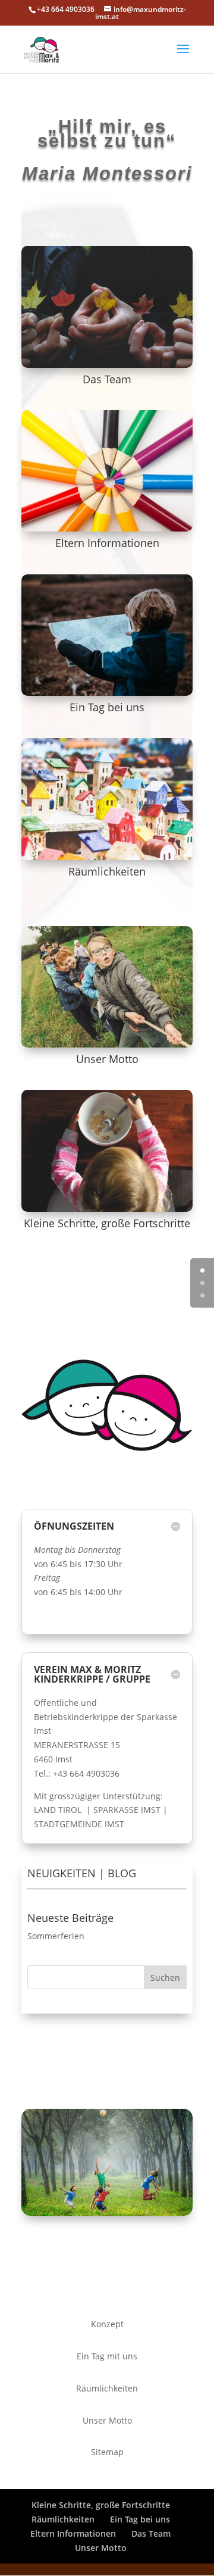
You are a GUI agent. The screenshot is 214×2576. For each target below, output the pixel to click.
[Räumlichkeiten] (107, 799)
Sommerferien (56, 1936)
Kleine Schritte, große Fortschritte (107, 1223)
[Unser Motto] (107, 987)
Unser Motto (107, 1059)
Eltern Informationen (107, 543)
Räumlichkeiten (107, 871)
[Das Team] (107, 307)
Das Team (107, 379)
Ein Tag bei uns (107, 707)
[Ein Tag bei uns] (107, 635)
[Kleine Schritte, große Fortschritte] (107, 1151)
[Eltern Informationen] (107, 471)
